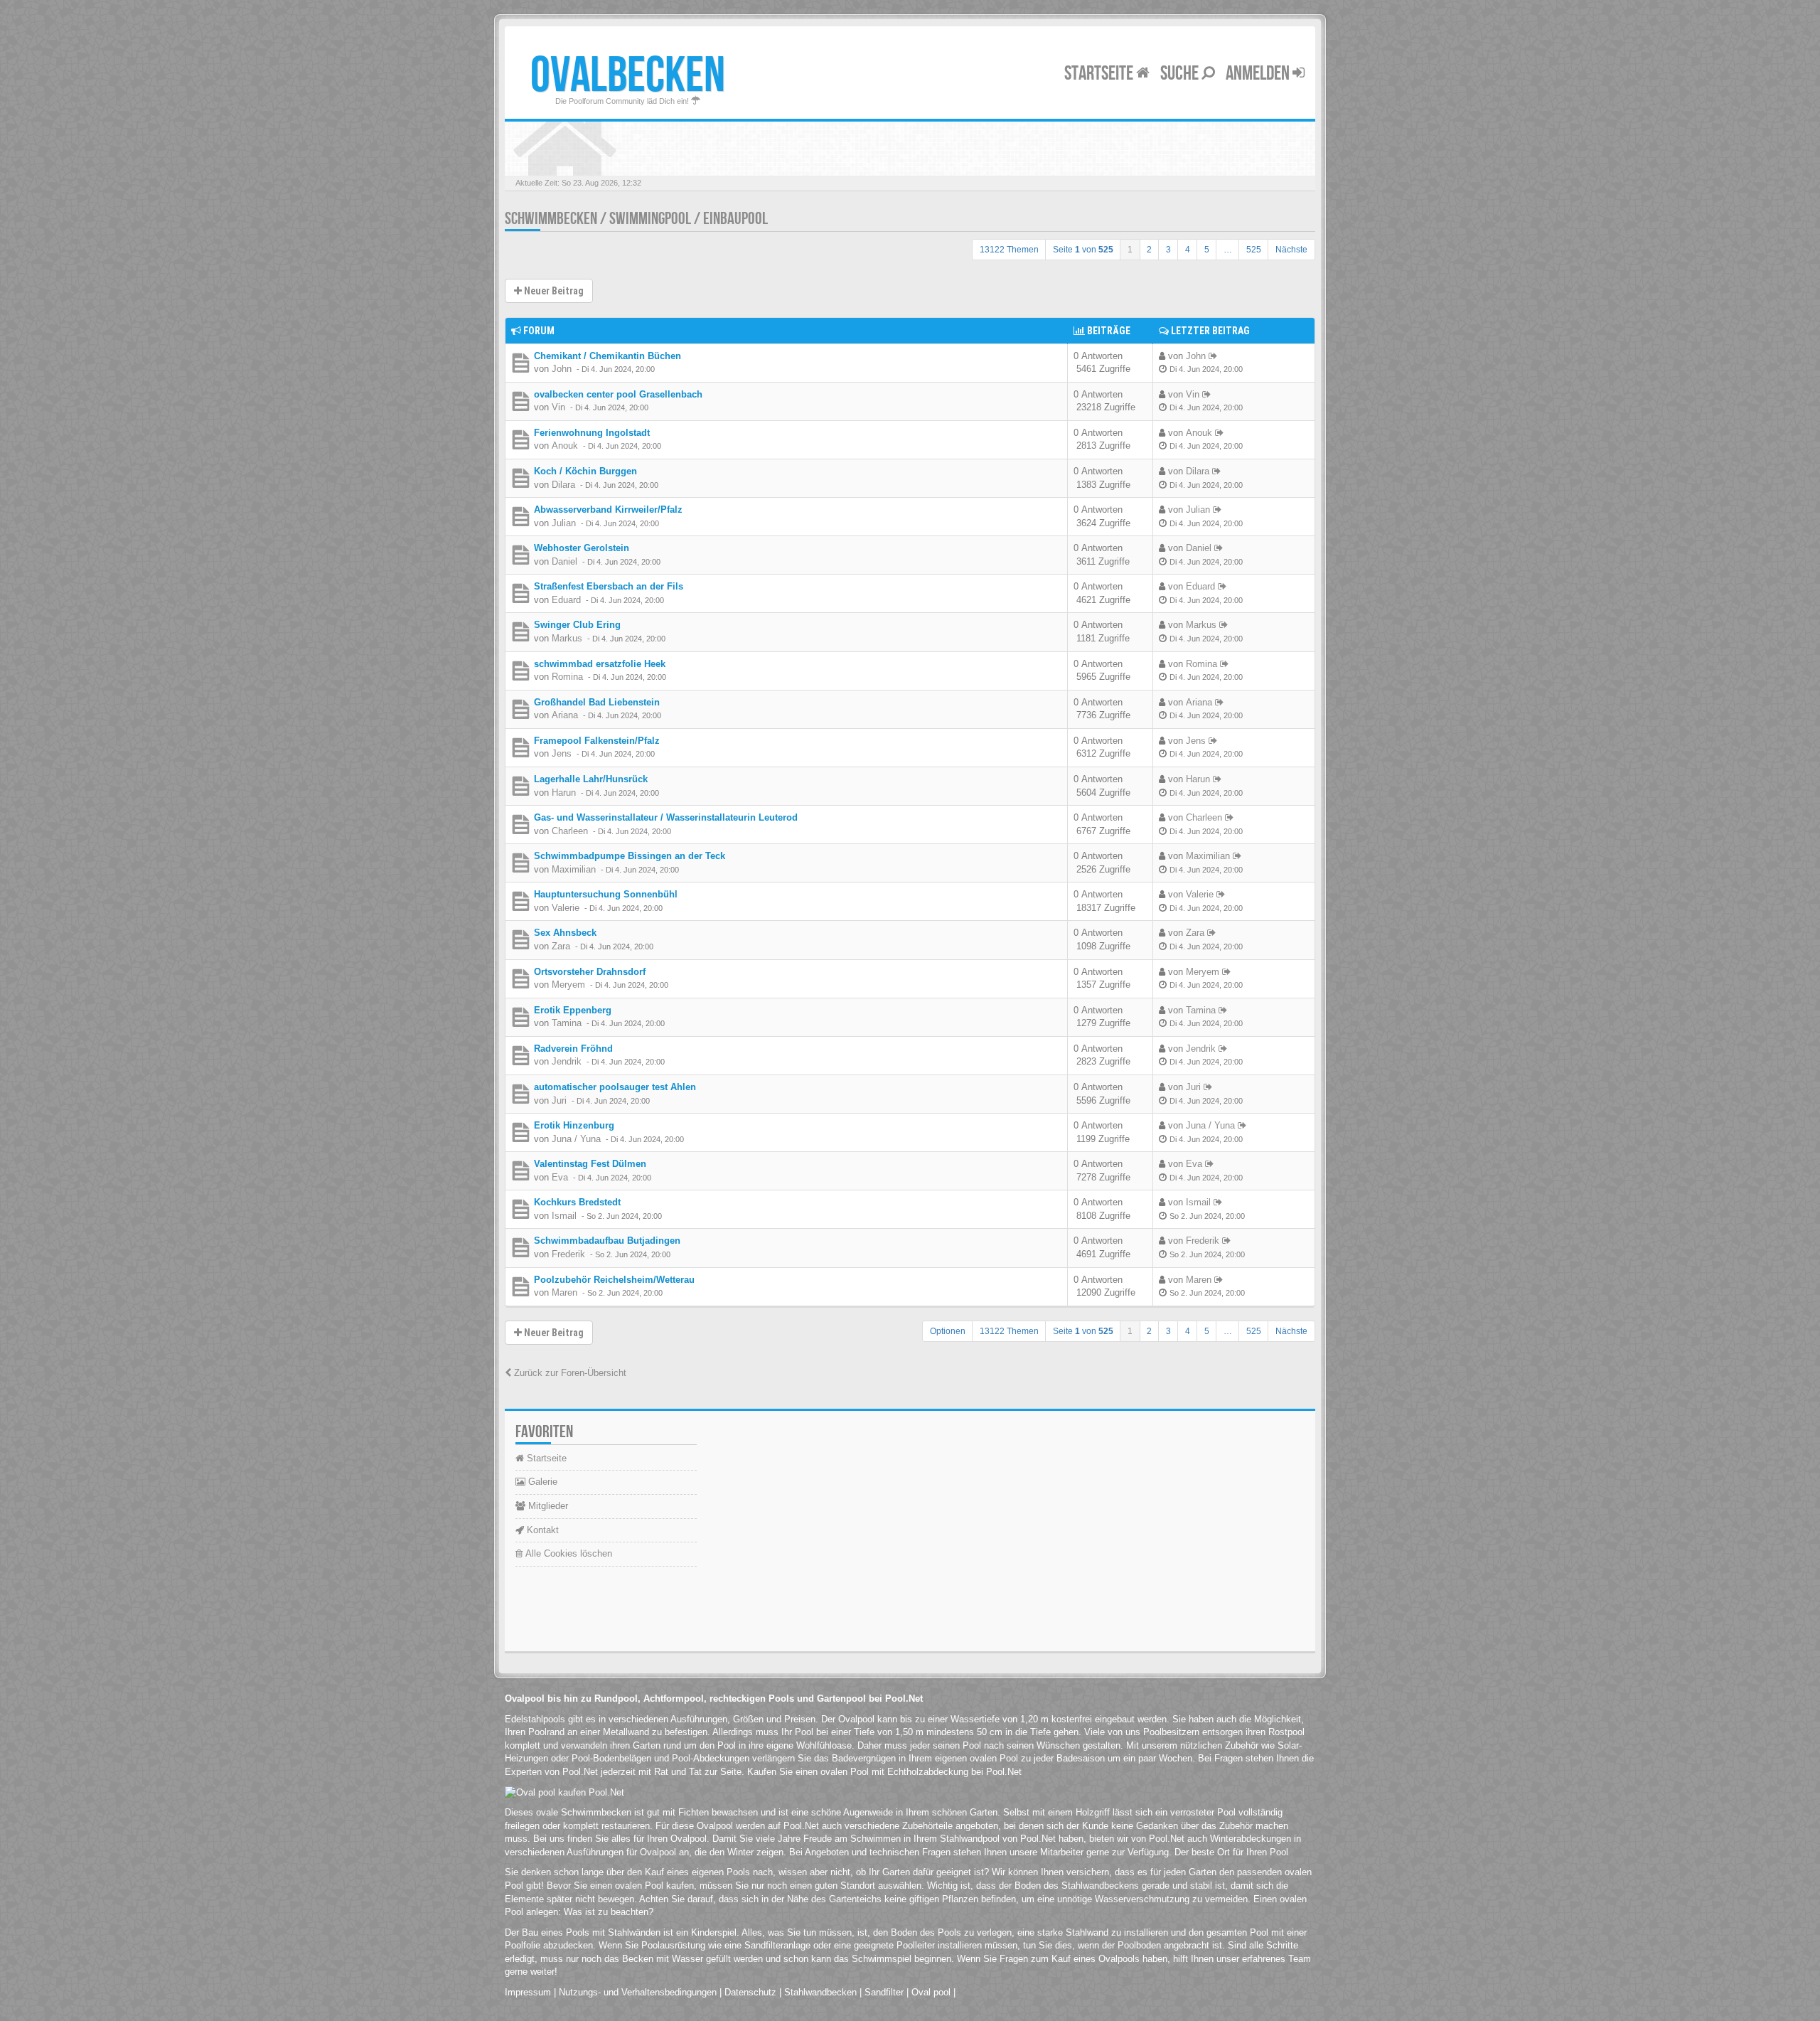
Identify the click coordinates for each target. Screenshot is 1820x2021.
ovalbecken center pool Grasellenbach (618, 394)
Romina (567, 677)
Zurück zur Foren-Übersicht (569, 1373)
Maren (564, 1292)
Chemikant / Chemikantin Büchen (607, 356)
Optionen (948, 1331)
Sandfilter (884, 1992)
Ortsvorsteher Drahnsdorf (590, 972)
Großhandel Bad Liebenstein (597, 702)
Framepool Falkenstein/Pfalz (597, 741)
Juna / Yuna (576, 1139)
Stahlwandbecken (820, 1992)
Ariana (565, 715)
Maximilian (574, 869)
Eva (560, 1177)
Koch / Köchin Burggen (585, 471)
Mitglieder (547, 1506)
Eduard (566, 600)
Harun (564, 793)
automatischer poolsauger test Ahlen (615, 1087)
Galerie (541, 1482)
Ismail (564, 1216)
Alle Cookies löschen (567, 1553)
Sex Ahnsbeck (565, 933)
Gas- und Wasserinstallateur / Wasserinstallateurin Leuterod (666, 817)
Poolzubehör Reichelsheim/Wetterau (614, 1280)
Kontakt (541, 1530)
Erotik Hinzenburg (574, 1125)
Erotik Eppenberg (573, 1010)
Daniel (564, 561)
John (562, 369)
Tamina (567, 1023)
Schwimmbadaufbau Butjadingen (607, 1241)
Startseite (1100, 74)
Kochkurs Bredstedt (577, 1202)
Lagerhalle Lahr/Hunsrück (591, 779)
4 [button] (1188, 250)
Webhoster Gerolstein (582, 548)
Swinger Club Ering (577, 625)
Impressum (528, 1992)
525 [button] (1254, 250)
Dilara (563, 485)
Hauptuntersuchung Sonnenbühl (606, 894)
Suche (1181, 74)
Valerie (566, 908)
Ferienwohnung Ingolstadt (592, 433)
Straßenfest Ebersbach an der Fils (609, 586)
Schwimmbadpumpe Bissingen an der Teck (630, 856)
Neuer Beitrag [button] (553, 291)
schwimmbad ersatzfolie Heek (600, 664)
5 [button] (1207, 250)
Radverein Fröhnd (573, 1049)
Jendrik (567, 1061)
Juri (559, 1100)
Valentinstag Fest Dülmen (590, 1164)
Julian (564, 523)
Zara (561, 946)
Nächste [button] (1291, 250)
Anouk (565, 446)
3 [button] (1168, 250)
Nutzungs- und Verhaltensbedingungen (638, 1992)
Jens (562, 753)
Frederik (568, 1254)
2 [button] (1149, 250)
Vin (558, 407)
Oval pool (931, 1992)
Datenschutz (750, 1992)
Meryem (568, 985)
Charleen (570, 831)
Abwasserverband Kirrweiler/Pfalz (608, 510)
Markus (567, 638)
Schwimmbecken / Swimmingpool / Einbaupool (636, 219)
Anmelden (1259, 74)
